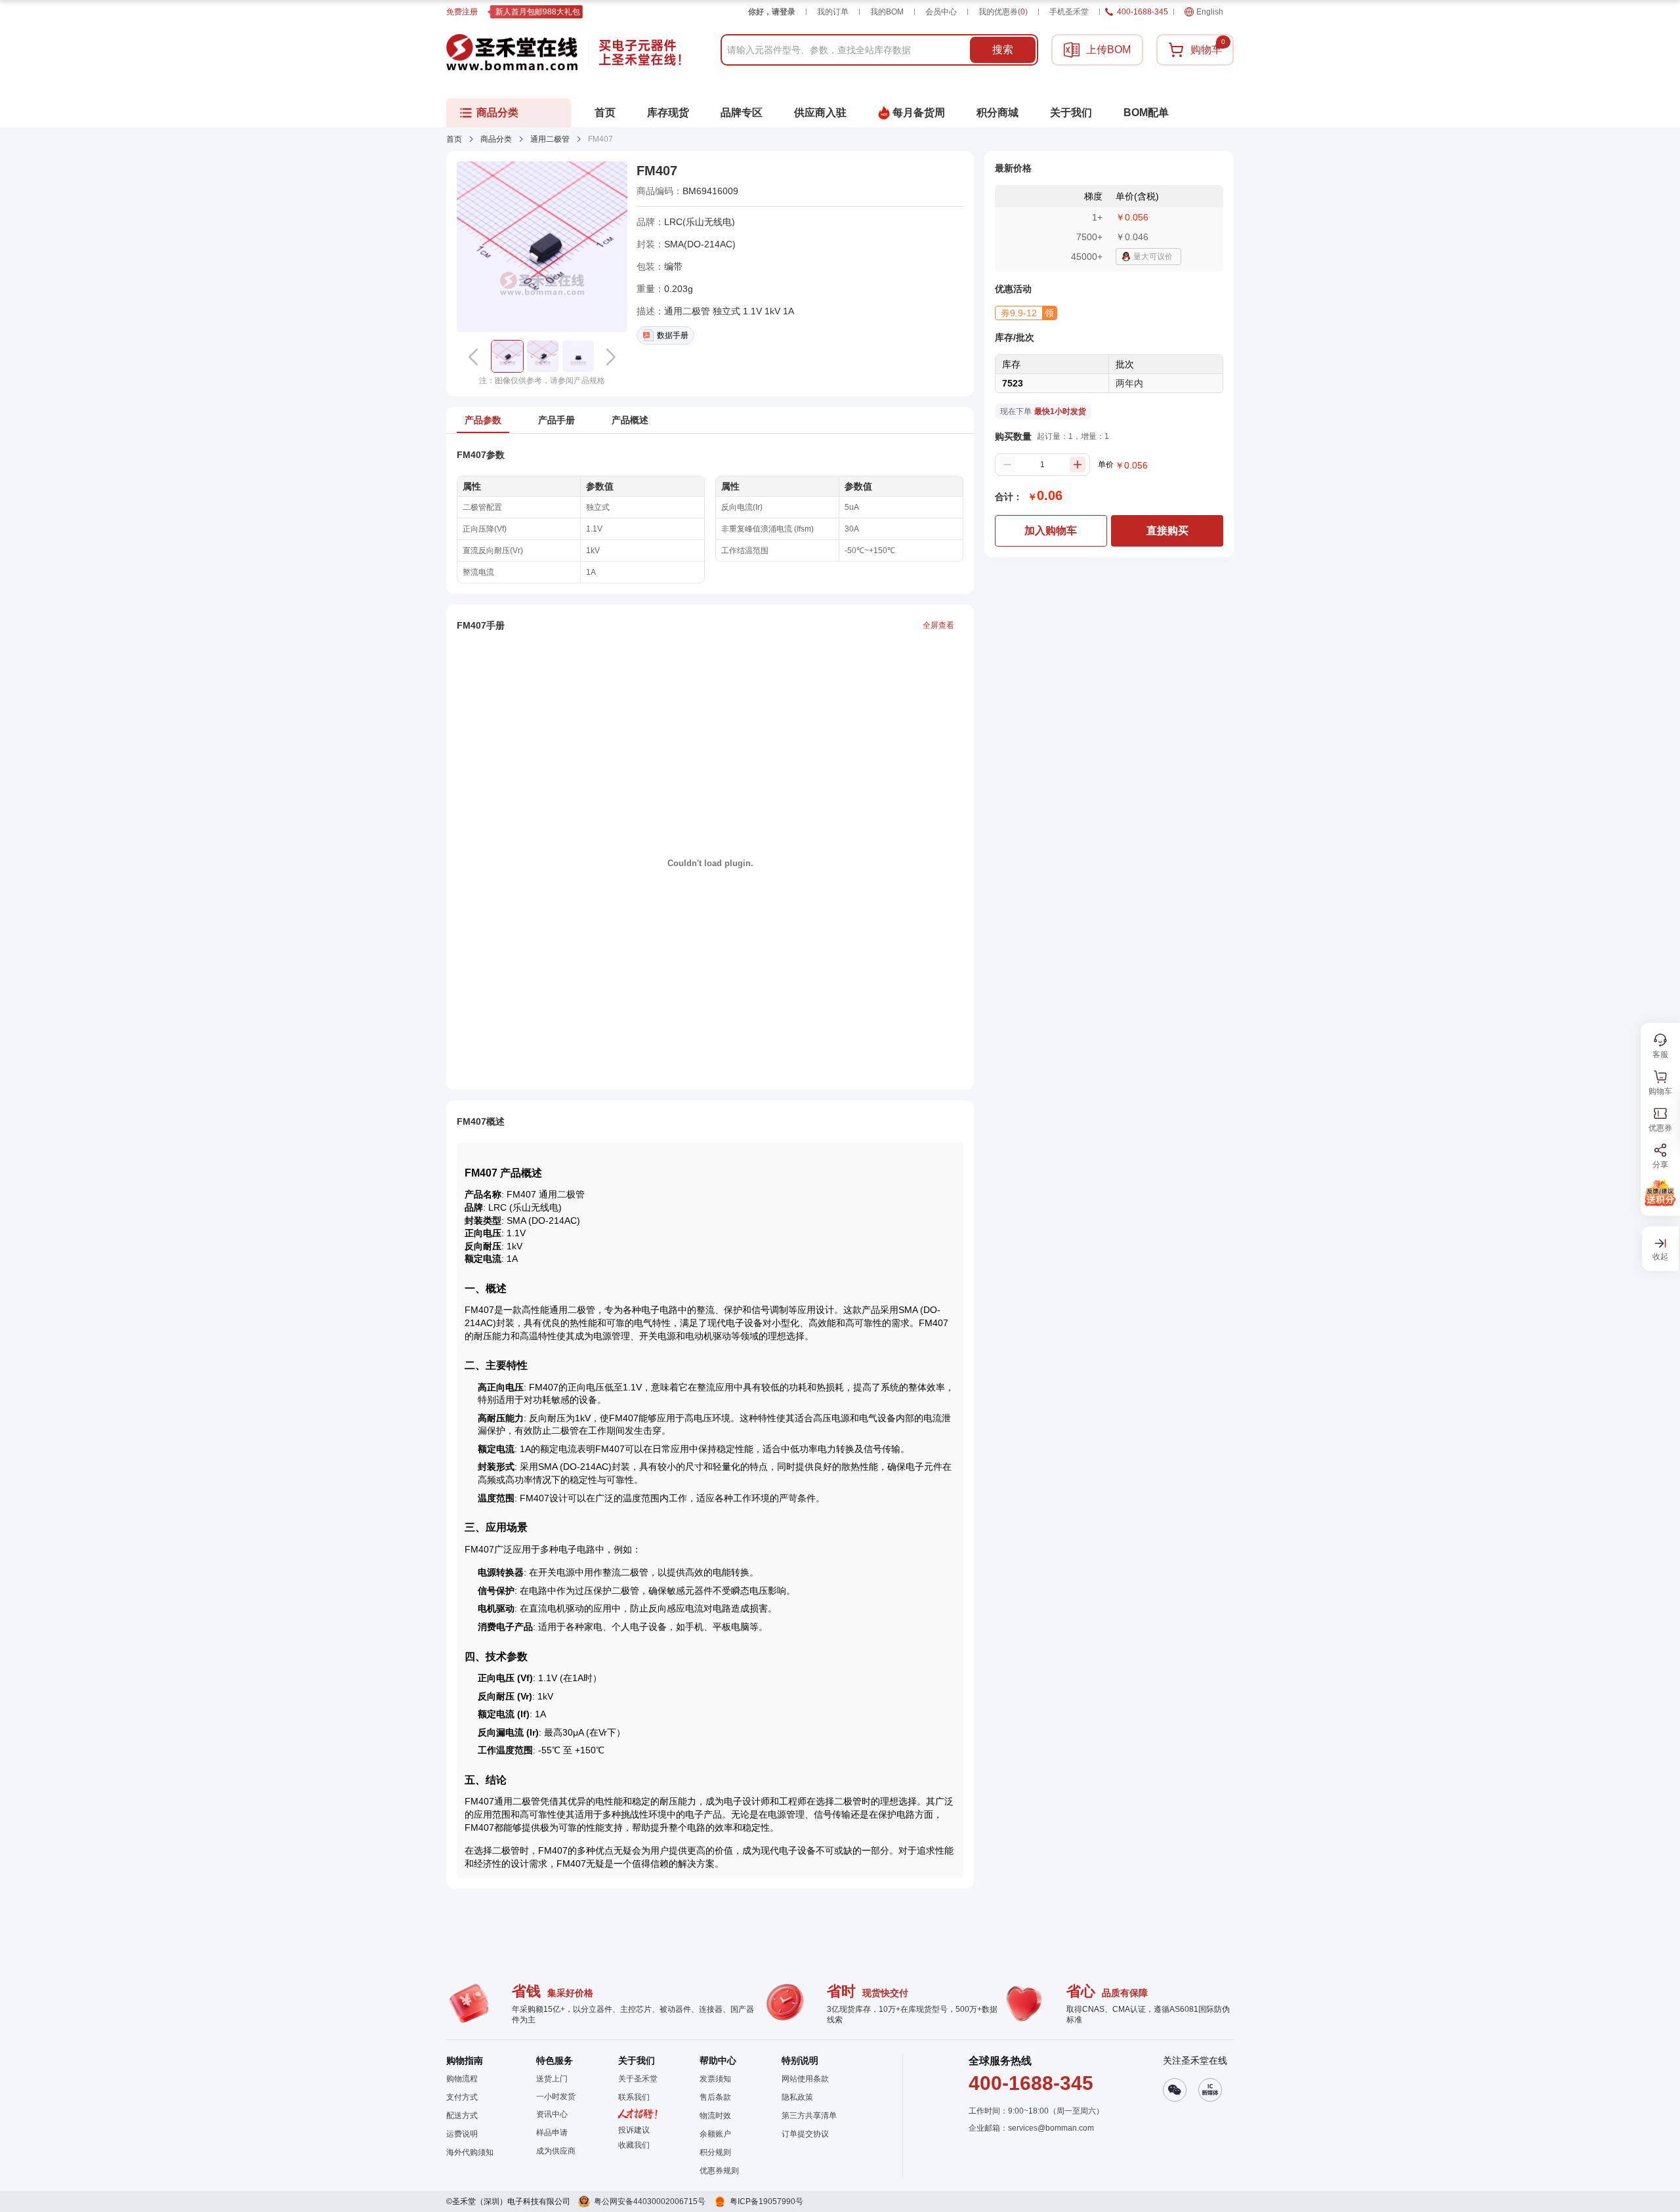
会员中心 (941, 12)
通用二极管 (550, 139)
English (1210, 12)
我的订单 (833, 12)
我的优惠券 (1003, 12)
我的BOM (887, 12)
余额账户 (715, 2134)
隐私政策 (797, 2097)
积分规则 (715, 2152)
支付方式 (462, 2097)
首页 (454, 139)
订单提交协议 (805, 2134)
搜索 (1003, 50)
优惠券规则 (719, 2171)
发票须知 (715, 2079)
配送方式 (462, 2116)
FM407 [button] (657, 171)
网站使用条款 (805, 2079)
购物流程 (462, 2079)
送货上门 (552, 2079)
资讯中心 (552, 2114)
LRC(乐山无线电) (700, 222)
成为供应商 (556, 2151)
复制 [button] (747, 191)
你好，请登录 (772, 12)
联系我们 (634, 2097)
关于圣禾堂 (638, 2079)
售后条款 (715, 2097)
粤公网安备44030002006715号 (650, 2202)
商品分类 (496, 139)
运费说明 (462, 2134)
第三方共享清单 (809, 2116)
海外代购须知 (470, 2152)
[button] (507, 356)
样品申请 (552, 2133)
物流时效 (715, 2116)
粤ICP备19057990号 (766, 2202)
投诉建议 (634, 2130)
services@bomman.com (1051, 2128)
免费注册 (462, 12)
